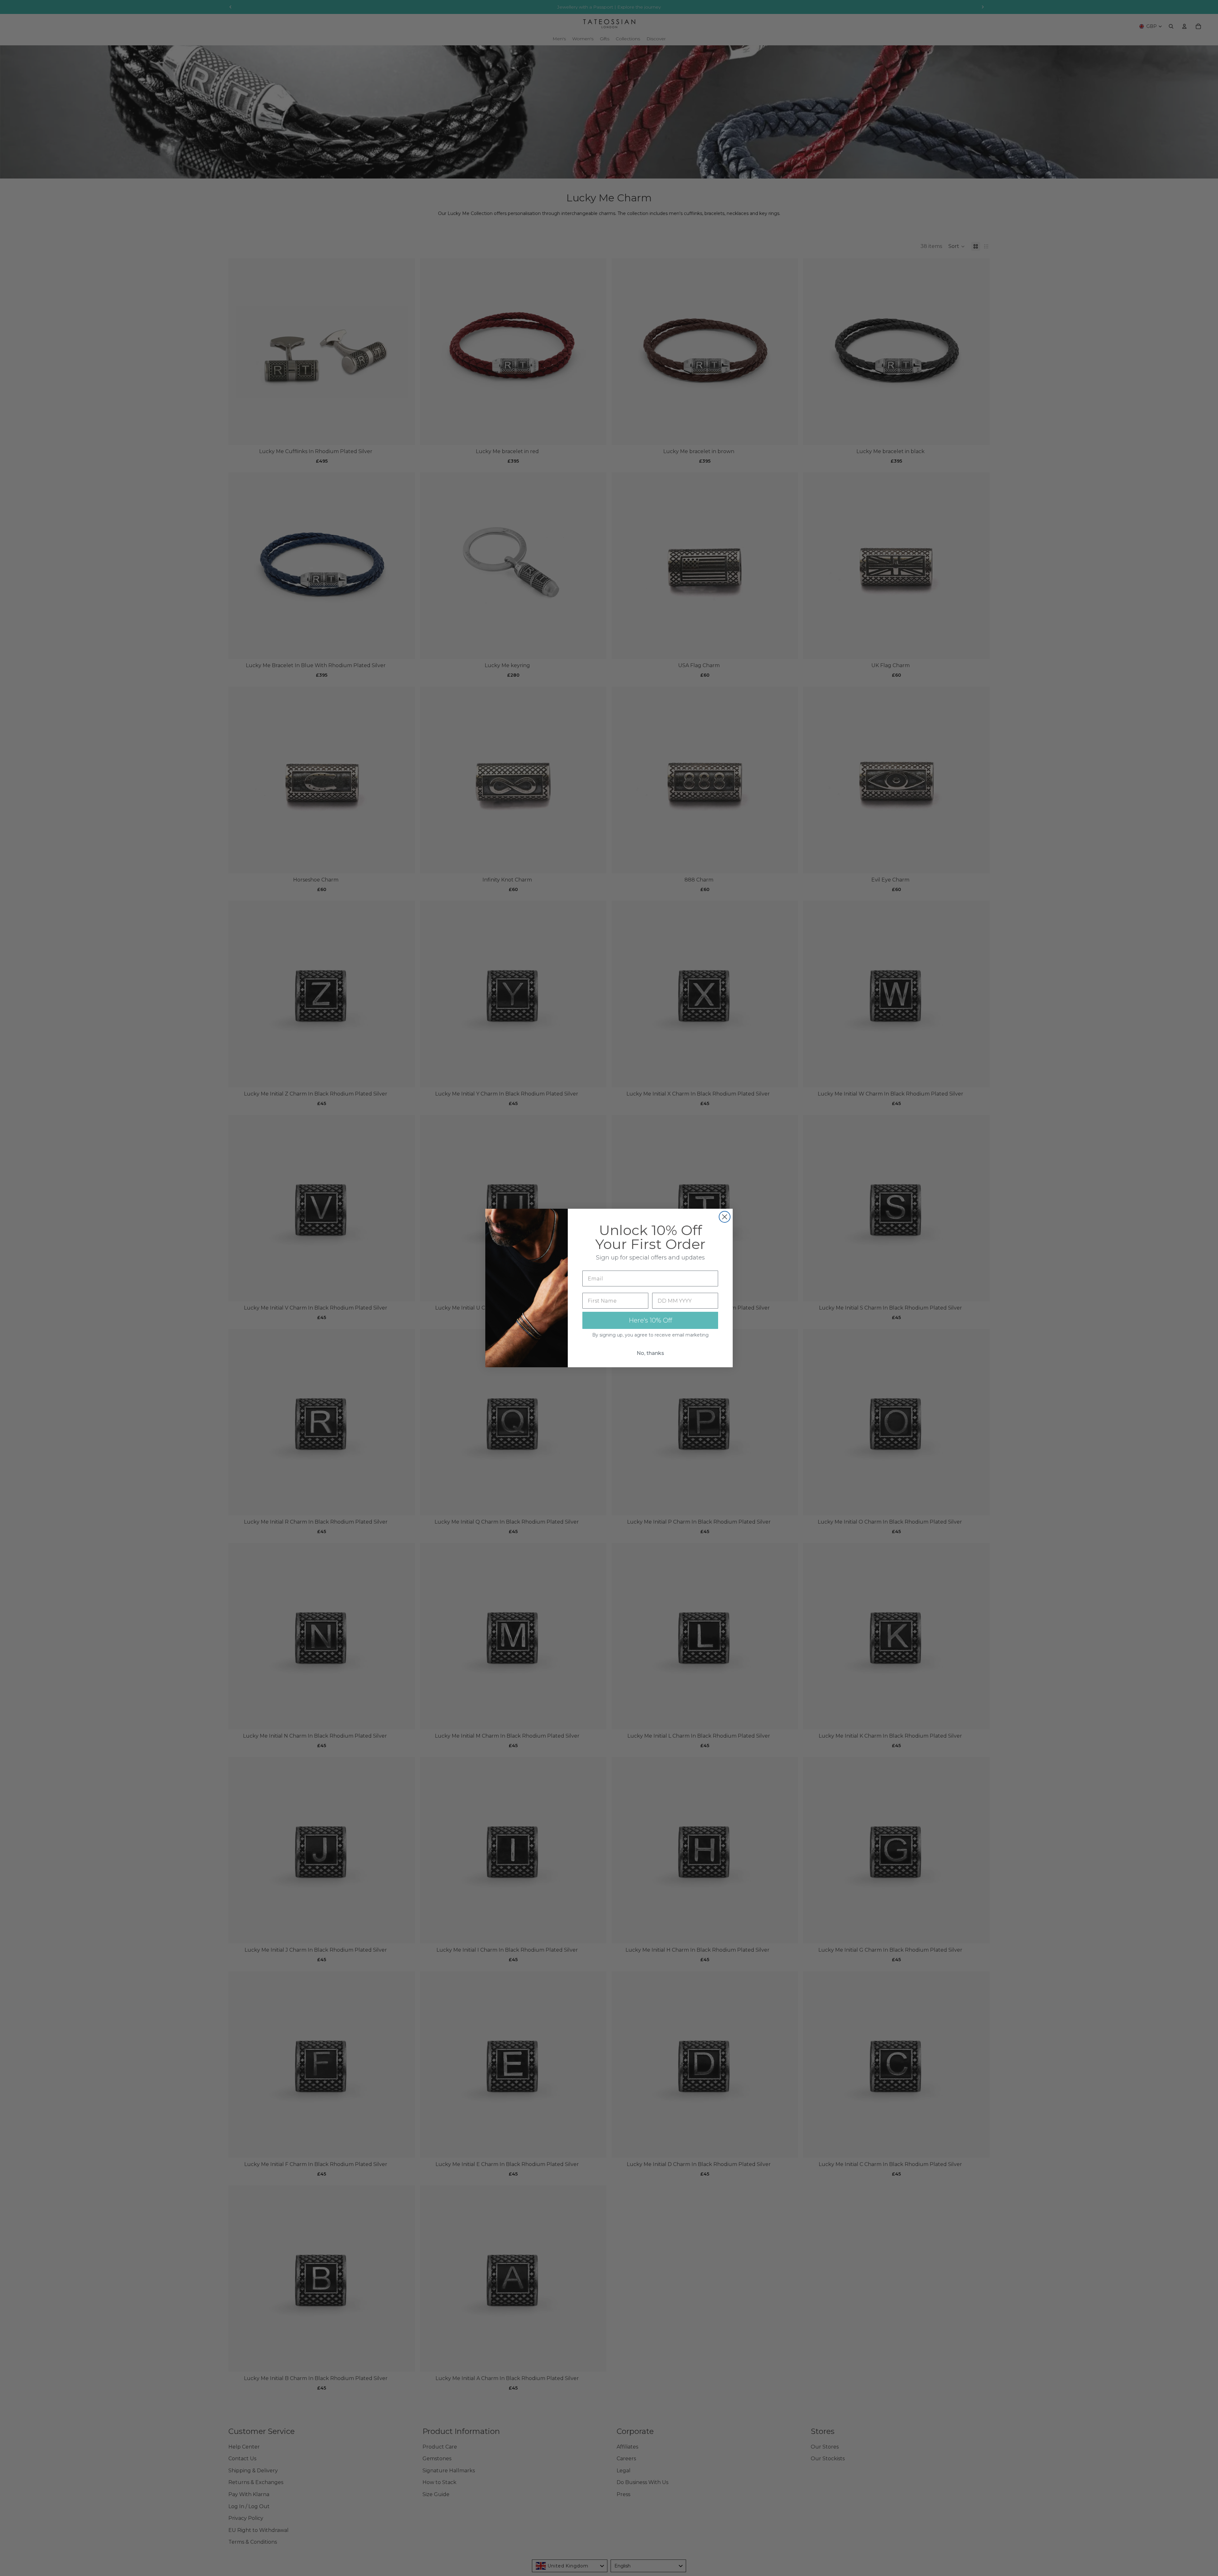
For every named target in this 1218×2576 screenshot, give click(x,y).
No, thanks (650, 1353)
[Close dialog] (725, 1217)
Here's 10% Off (650, 1320)
